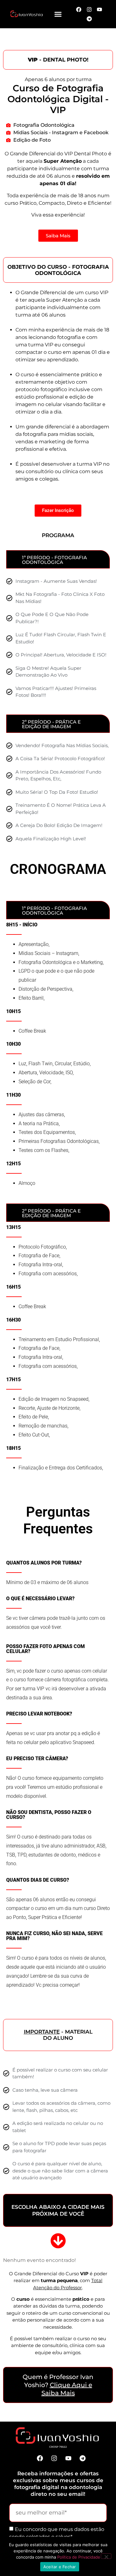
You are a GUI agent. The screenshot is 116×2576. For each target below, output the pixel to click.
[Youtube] (68, 2458)
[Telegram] (89, 19)
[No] (106, 2556)
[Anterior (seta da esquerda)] (11, 1288)
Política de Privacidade (79, 2557)
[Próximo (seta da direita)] (105, 1288)
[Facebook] (40, 2458)
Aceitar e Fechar (60, 2567)
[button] (58, 14)
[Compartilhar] (82, 7)
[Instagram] (54, 2458)
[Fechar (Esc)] (96, 7)
